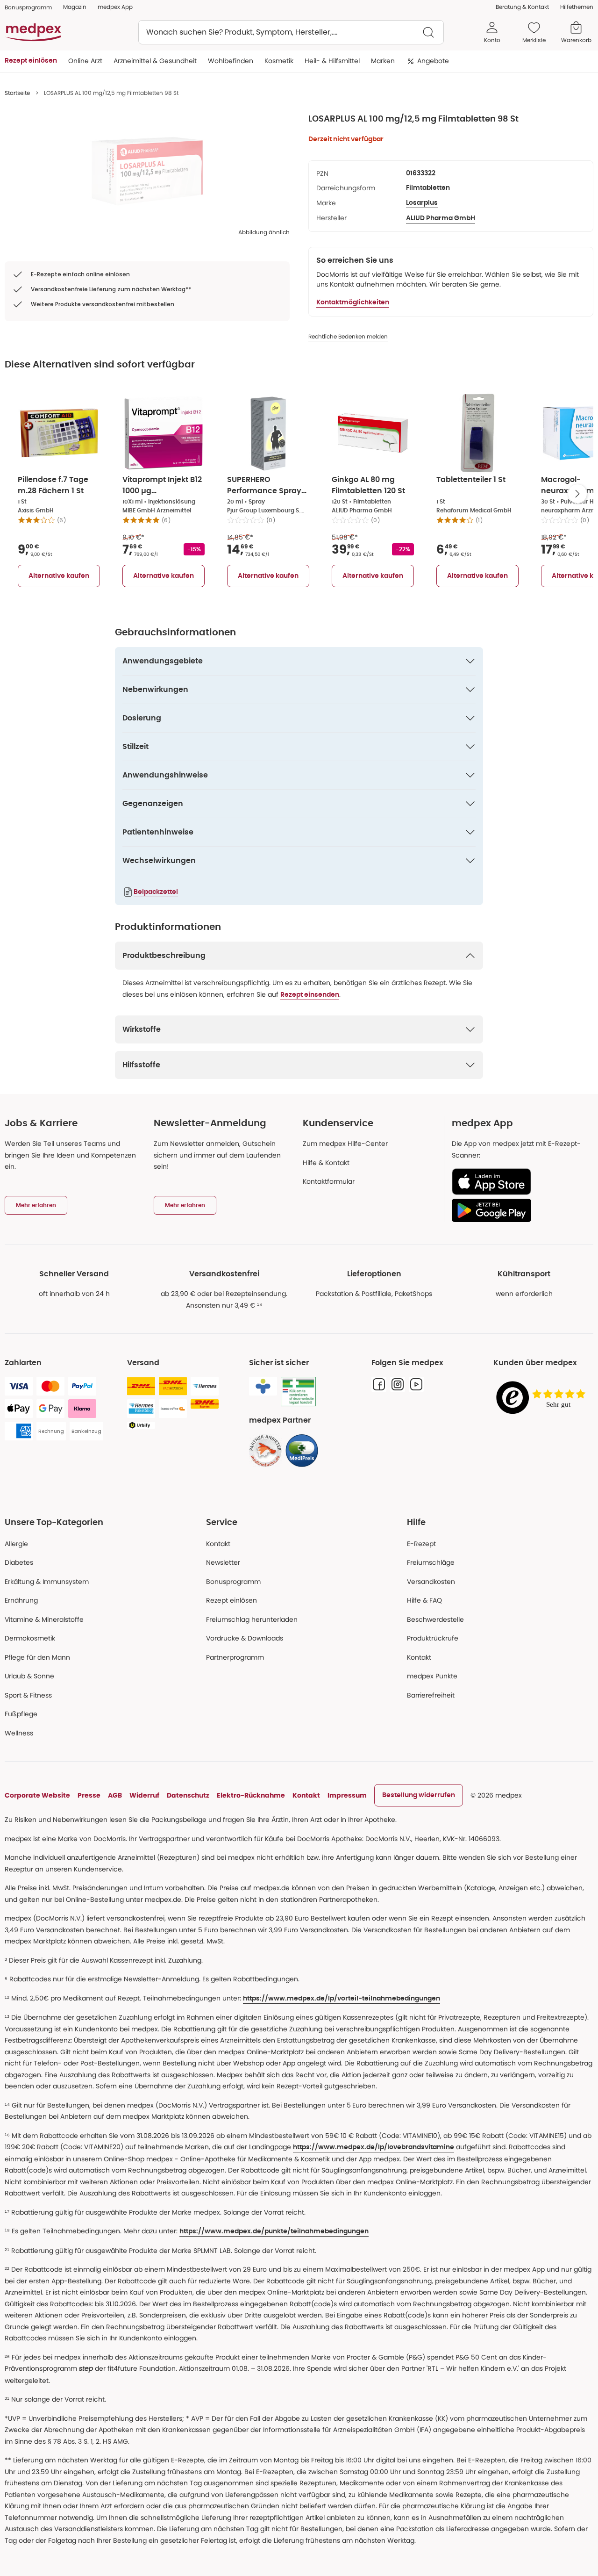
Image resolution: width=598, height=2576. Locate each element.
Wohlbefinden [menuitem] (231, 61)
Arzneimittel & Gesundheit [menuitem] (155, 61)
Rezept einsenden (310, 995)
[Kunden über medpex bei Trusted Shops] (543, 1398)
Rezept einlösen (231, 1600)
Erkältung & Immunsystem (47, 1582)
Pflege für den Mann (37, 1657)
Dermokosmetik (30, 1638)
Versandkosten (431, 1582)
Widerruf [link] (144, 1795)
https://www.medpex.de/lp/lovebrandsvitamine (374, 2147)
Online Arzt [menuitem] (85, 61)
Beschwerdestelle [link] (435, 1619)
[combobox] (291, 32)
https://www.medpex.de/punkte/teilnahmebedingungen (274, 2231)
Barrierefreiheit (431, 1695)
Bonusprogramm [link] (28, 7)
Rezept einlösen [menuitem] (31, 61)
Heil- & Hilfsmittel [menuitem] (332, 61)
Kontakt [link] (419, 1657)
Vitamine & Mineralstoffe (44, 1619)
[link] (265, 1451)
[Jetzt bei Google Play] (519, 1210)
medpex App (115, 7)
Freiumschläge (431, 1562)
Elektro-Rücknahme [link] (251, 1795)
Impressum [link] (347, 1795)
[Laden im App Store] (519, 1182)
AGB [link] (115, 1795)
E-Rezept (421, 1544)
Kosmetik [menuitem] (279, 61)
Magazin (75, 7)
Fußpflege (21, 1714)
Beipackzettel (156, 892)
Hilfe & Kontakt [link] (326, 1163)
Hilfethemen (577, 7)
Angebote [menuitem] (433, 61)
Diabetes (19, 1562)
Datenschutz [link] (188, 1795)
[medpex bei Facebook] (379, 1384)
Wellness (19, 1733)
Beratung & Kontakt (522, 7)
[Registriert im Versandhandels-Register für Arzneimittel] (298, 1392)
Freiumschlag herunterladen (252, 1619)
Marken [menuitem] (383, 61)
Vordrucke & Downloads (245, 1638)
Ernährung (21, 1600)
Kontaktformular (329, 1181)
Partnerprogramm (235, 1657)
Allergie (16, 1544)
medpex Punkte (432, 1676)
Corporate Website (37, 1795)
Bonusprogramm (233, 1582)
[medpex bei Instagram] (398, 1384)
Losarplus (422, 203)
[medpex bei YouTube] (416, 1384)
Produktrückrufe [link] (433, 1638)
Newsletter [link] (223, 1562)
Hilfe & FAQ (424, 1600)
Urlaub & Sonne (29, 1676)
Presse (89, 1795)
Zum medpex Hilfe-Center (345, 1144)
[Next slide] (577, 494)
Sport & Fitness (28, 1695)
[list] (147, 171)
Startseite (17, 93)
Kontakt (218, 1544)
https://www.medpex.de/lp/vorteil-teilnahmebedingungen (342, 1999)
